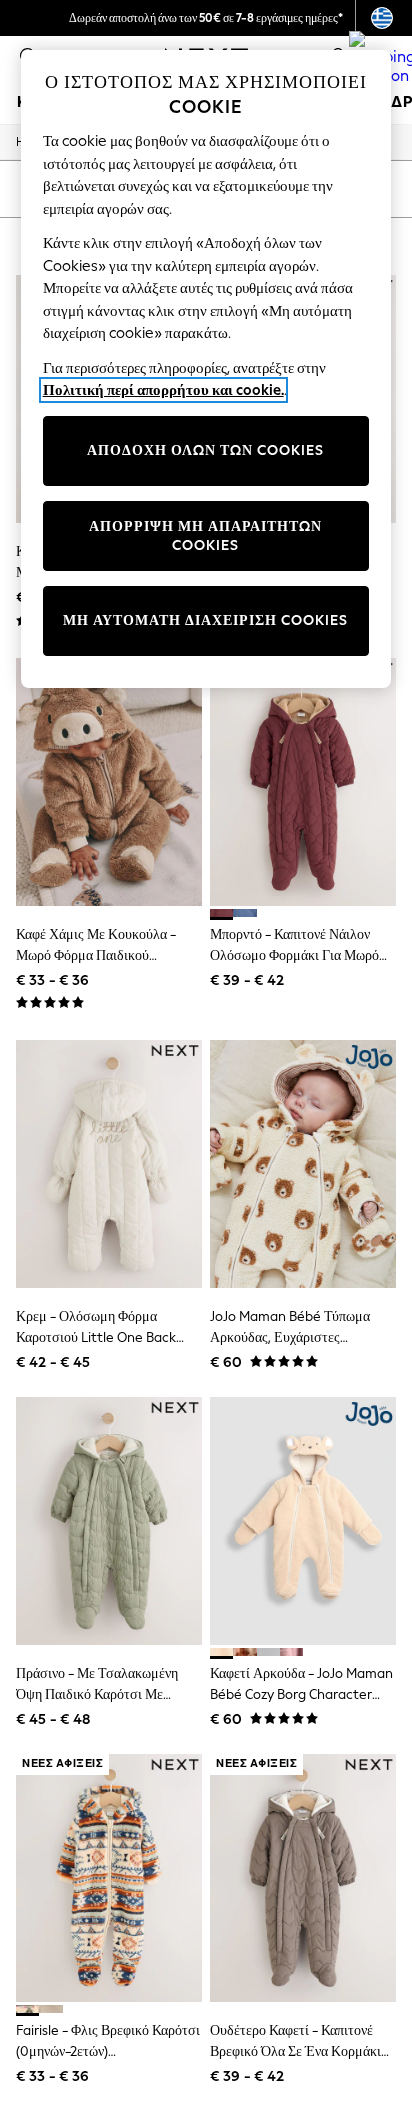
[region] (206, 369)
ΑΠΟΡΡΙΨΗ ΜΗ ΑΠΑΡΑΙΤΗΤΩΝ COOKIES (205, 536)
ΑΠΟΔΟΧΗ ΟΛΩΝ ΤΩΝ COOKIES (205, 450)
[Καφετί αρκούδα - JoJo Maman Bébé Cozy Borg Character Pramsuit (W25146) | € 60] (303, 1521)
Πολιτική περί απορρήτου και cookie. (163, 390)
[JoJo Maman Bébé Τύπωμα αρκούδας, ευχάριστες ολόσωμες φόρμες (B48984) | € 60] (303, 1164)
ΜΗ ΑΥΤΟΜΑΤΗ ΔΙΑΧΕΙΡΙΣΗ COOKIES (205, 620)
